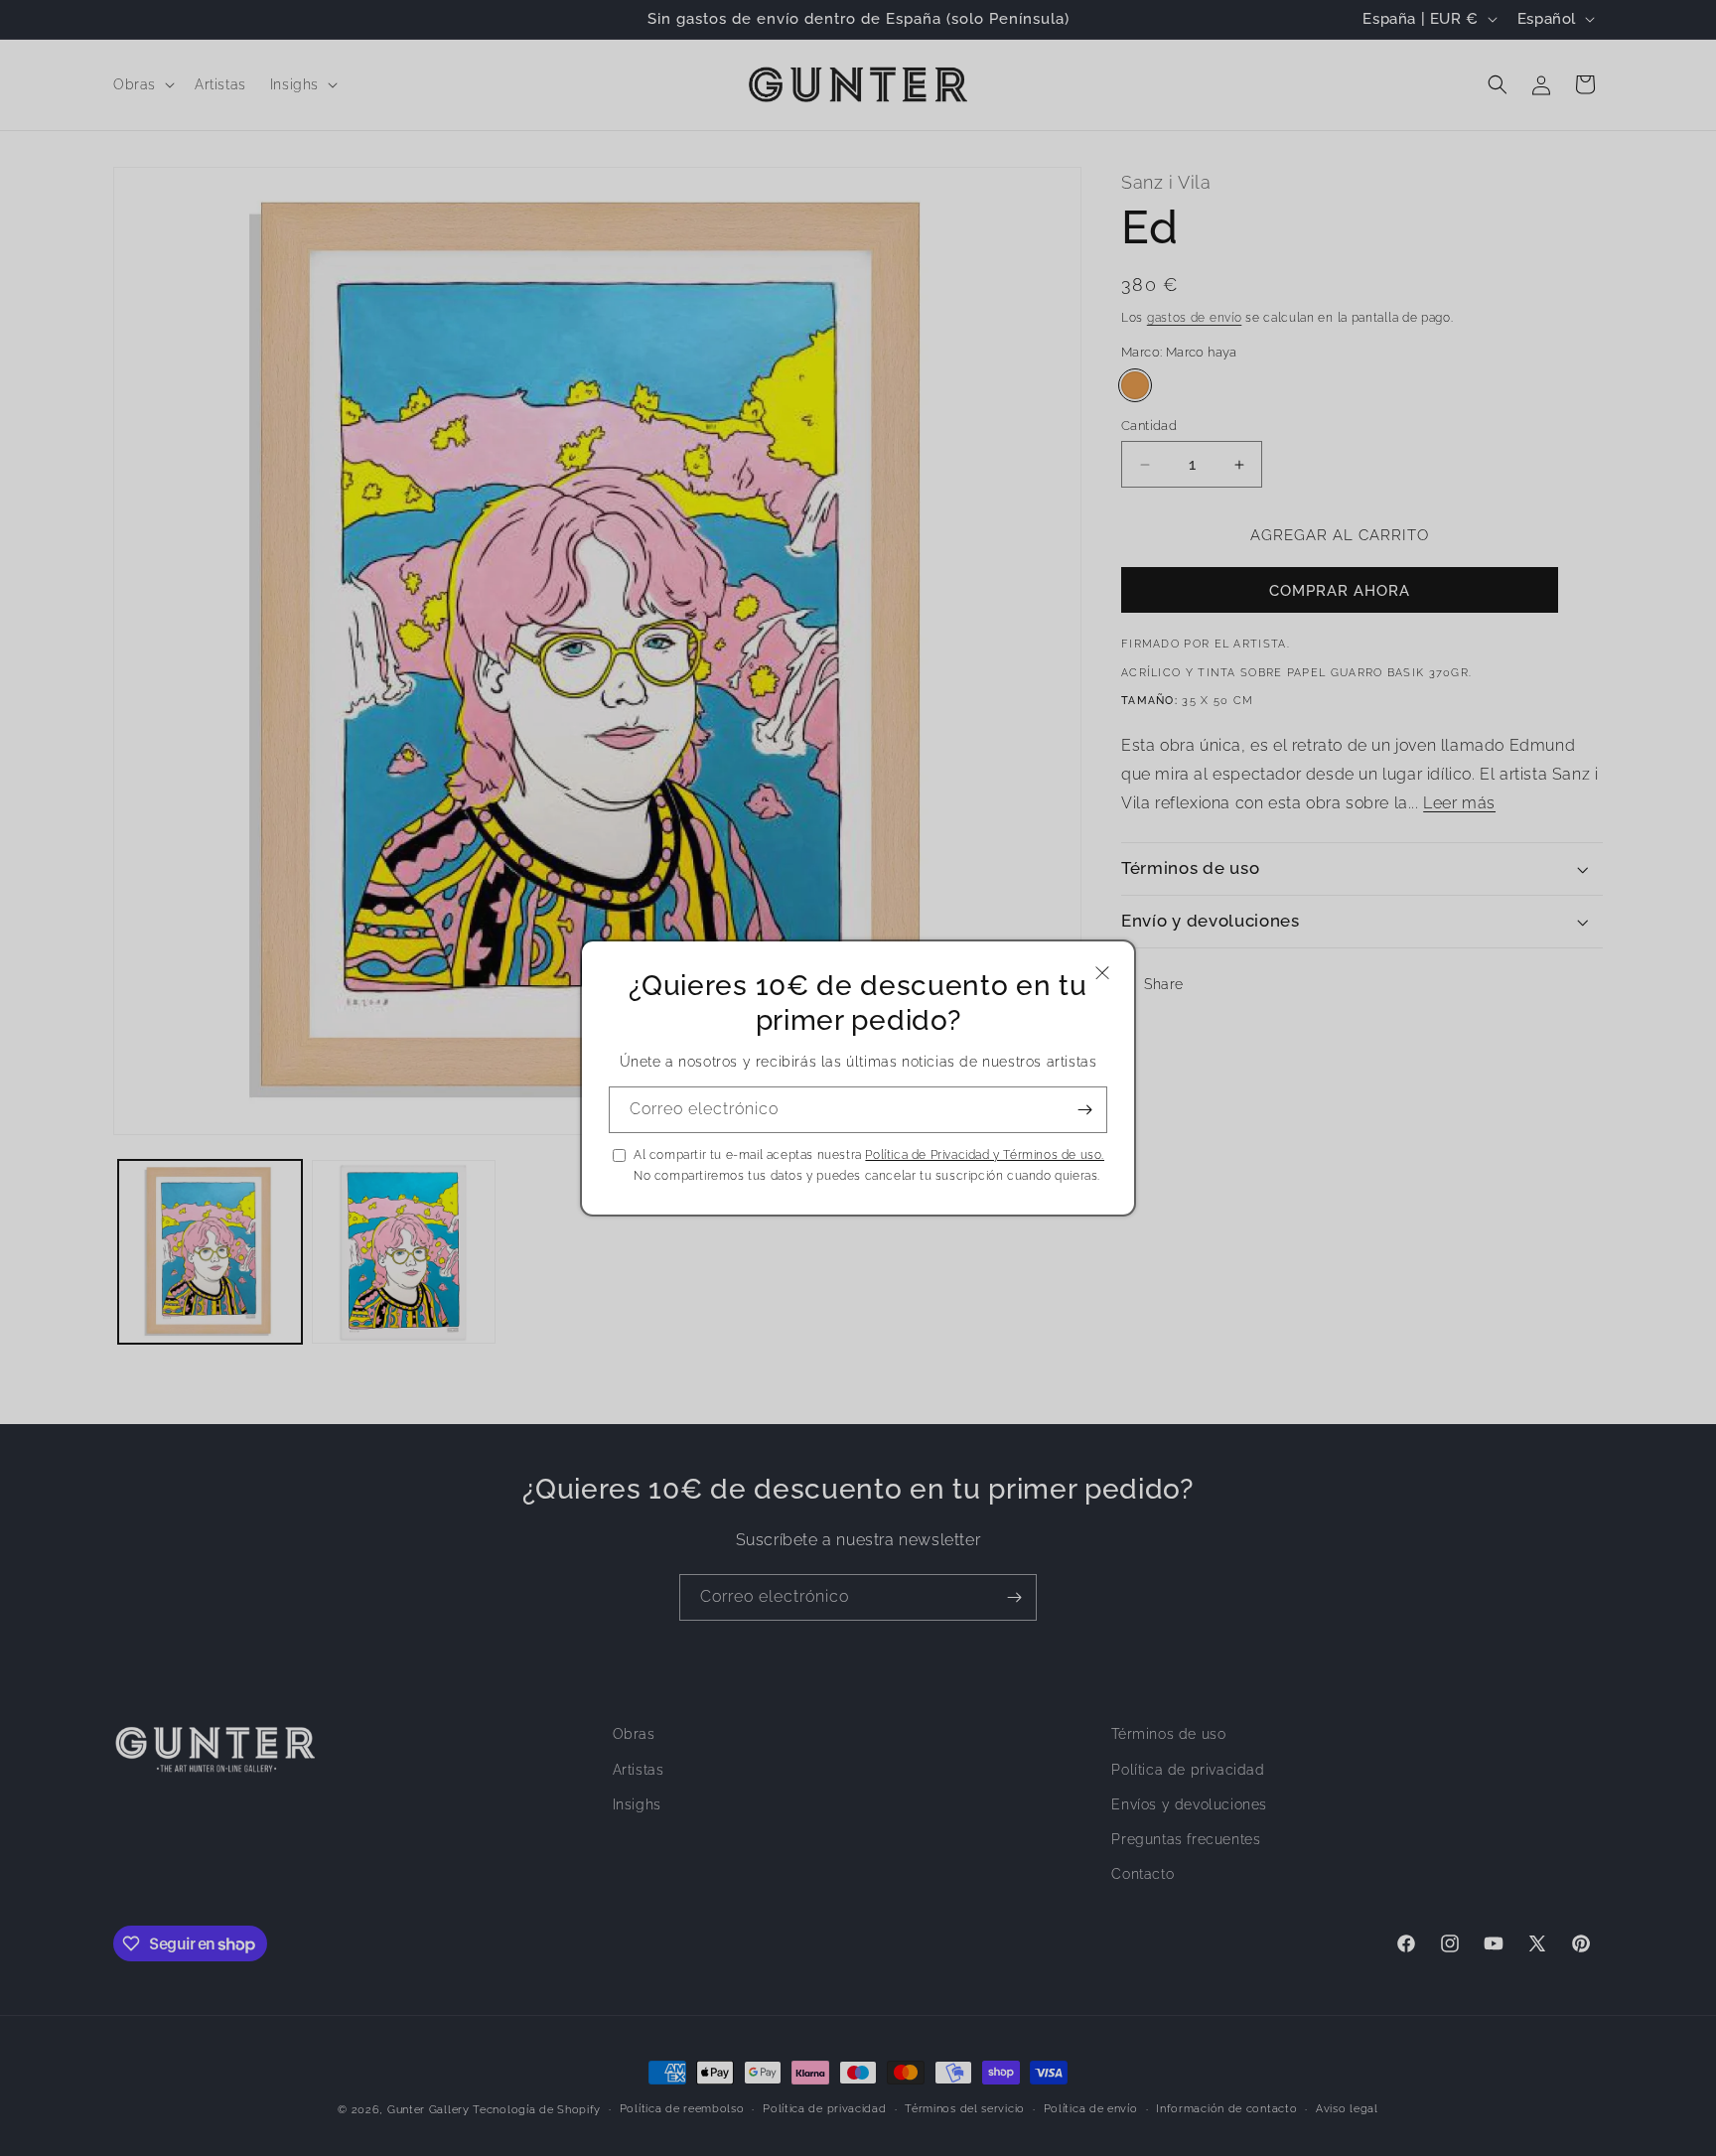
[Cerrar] (1102, 973)
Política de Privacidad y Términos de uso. (985, 1155)
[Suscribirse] (1084, 1110)
